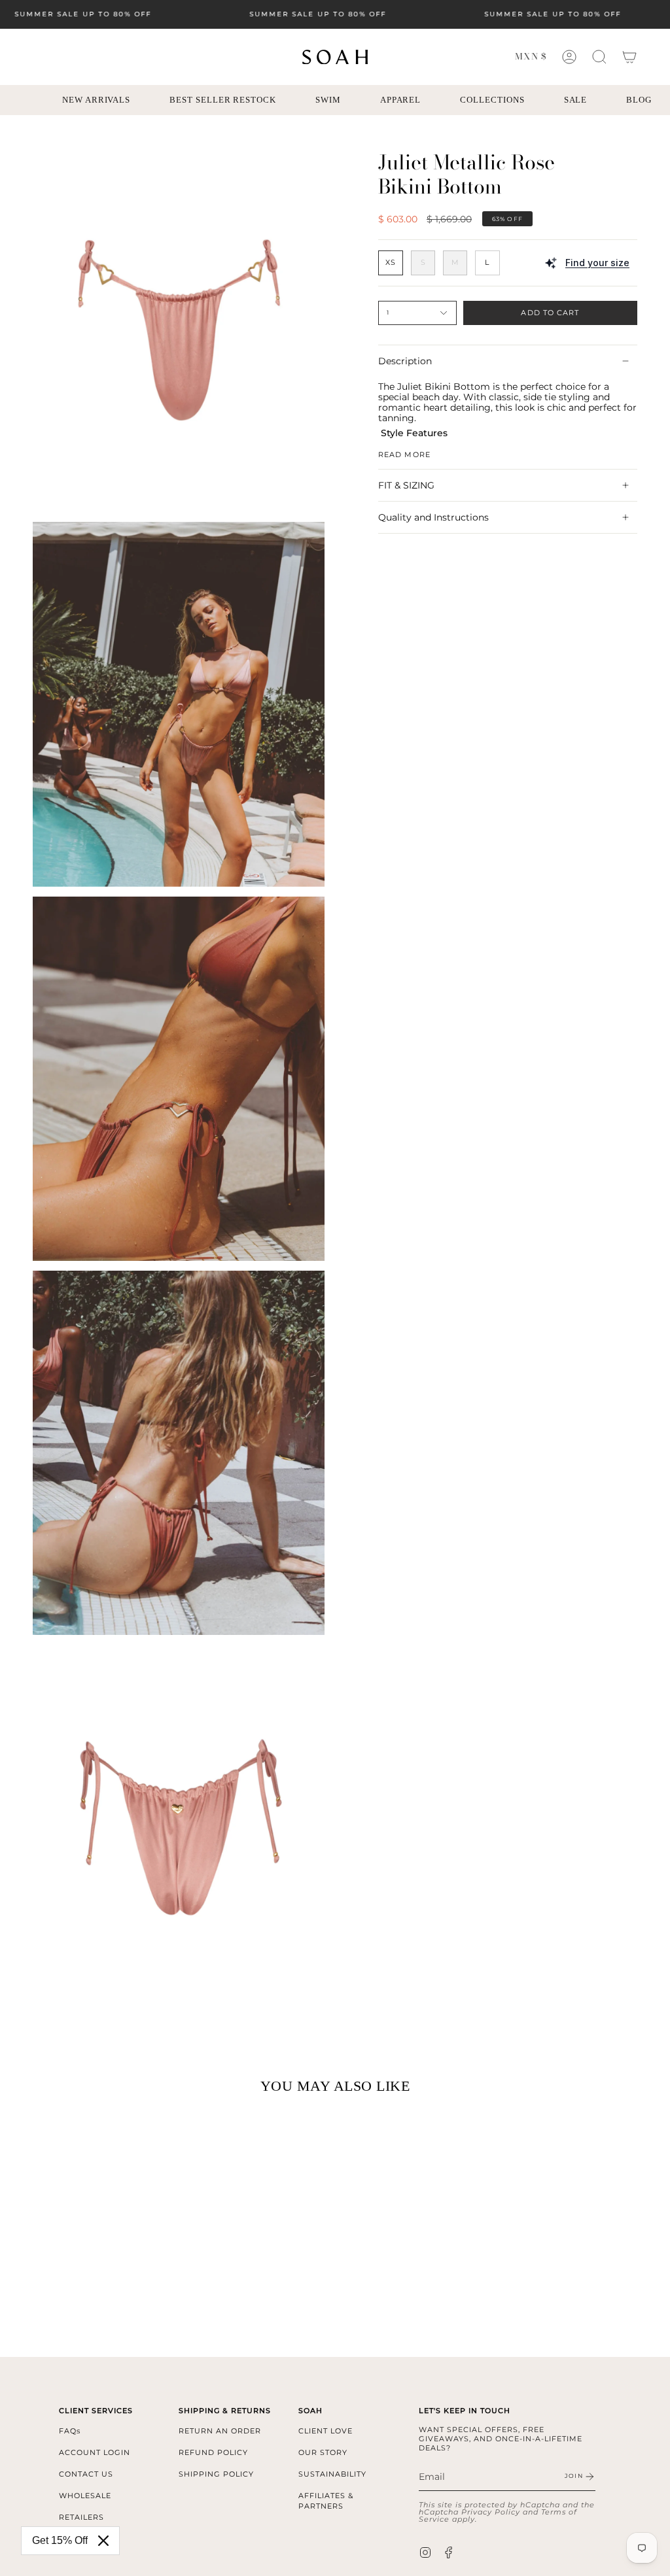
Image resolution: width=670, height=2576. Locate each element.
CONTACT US (86, 2474)
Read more (404, 454)
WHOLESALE (85, 2496)
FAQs (70, 2431)
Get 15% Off (60, 2540)
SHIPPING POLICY (216, 2474)
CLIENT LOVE (326, 2431)
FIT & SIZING (406, 485)
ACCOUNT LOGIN (95, 2452)
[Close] (103, 2541)
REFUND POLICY (213, 2452)
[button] (599, 57)
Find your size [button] (597, 263)
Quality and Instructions (433, 517)
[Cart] (629, 57)
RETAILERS (81, 2517)
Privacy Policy (491, 2512)
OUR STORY (323, 2452)
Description (405, 361)
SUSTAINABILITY (332, 2474)
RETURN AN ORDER (220, 2431)
